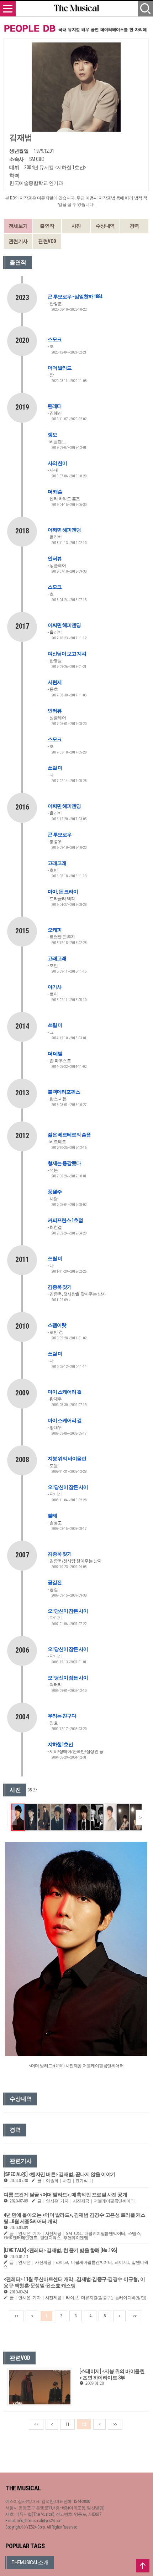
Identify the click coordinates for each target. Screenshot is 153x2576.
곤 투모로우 (60, 835)
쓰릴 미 (55, 768)
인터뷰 (55, 558)
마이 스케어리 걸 (65, 1392)
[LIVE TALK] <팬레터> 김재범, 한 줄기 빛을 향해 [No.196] (60, 2250)
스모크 (55, 339)
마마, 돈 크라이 (63, 892)
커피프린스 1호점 (65, 1220)
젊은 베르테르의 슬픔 (69, 1135)
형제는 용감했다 (64, 1163)
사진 (76, 226)
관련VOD (47, 241)
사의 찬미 (57, 463)
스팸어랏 (57, 1325)
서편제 (55, 682)
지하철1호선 (60, 1744)
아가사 (55, 987)
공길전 (55, 1582)
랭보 (52, 435)
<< (16, 2316)
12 (84, 2424)
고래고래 (57, 863)
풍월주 (55, 1192)
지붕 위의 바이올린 (67, 1459)
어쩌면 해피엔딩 (64, 530)
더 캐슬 (55, 492)
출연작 (47, 226)
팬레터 (55, 406)
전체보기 (18, 226)
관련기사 (18, 241)
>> (135, 2316)
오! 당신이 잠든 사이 (68, 1487)
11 (67, 2424)
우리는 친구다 (62, 1716)
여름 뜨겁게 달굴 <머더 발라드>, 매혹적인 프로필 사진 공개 (65, 2195)
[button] (140, 1817)
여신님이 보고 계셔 (67, 654)
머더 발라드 (60, 368)
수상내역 (105, 226)
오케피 (55, 930)
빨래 (52, 1516)
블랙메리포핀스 (64, 1092)
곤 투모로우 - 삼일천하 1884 (75, 296)
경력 (134, 226)
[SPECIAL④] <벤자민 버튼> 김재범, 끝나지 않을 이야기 (60, 2174)
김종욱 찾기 (60, 1287)
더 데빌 (55, 1054)
